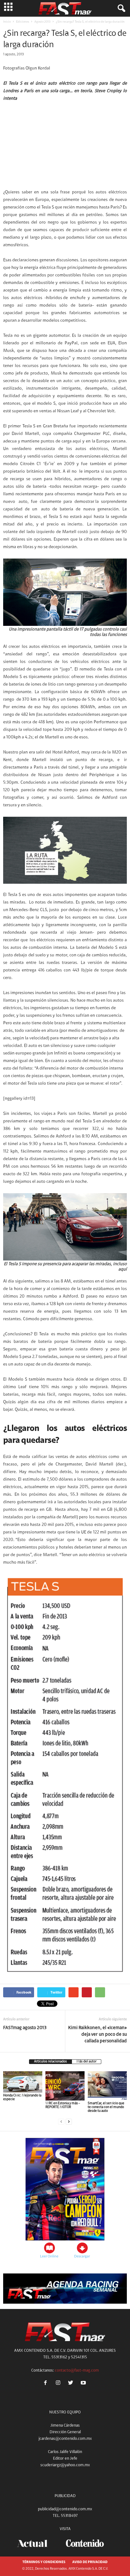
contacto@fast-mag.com (77, 2370)
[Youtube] (84, 2384)
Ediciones (23, 22)
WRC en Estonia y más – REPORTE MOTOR (63, 2105)
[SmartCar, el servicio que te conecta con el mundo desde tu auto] (107, 2086)
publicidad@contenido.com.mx (65, 2509)
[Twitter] (72, 2384)
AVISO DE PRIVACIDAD (90, 2562)
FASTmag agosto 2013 (25, 2028)
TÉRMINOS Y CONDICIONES (44, 2562)
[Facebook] (47, 2384)
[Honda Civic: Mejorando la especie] (23, 2082)
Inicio (7, 22)
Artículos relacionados (50, 2062)
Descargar (82, 2256)
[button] (120, 8)
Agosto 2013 (42, 22)
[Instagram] (59, 2384)
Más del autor (86, 2062)
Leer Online (49, 2256)
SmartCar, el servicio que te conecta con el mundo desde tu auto (106, 2107)
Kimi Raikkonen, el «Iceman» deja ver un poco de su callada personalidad (98, 2035)
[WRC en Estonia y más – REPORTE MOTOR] (65, 2086)
